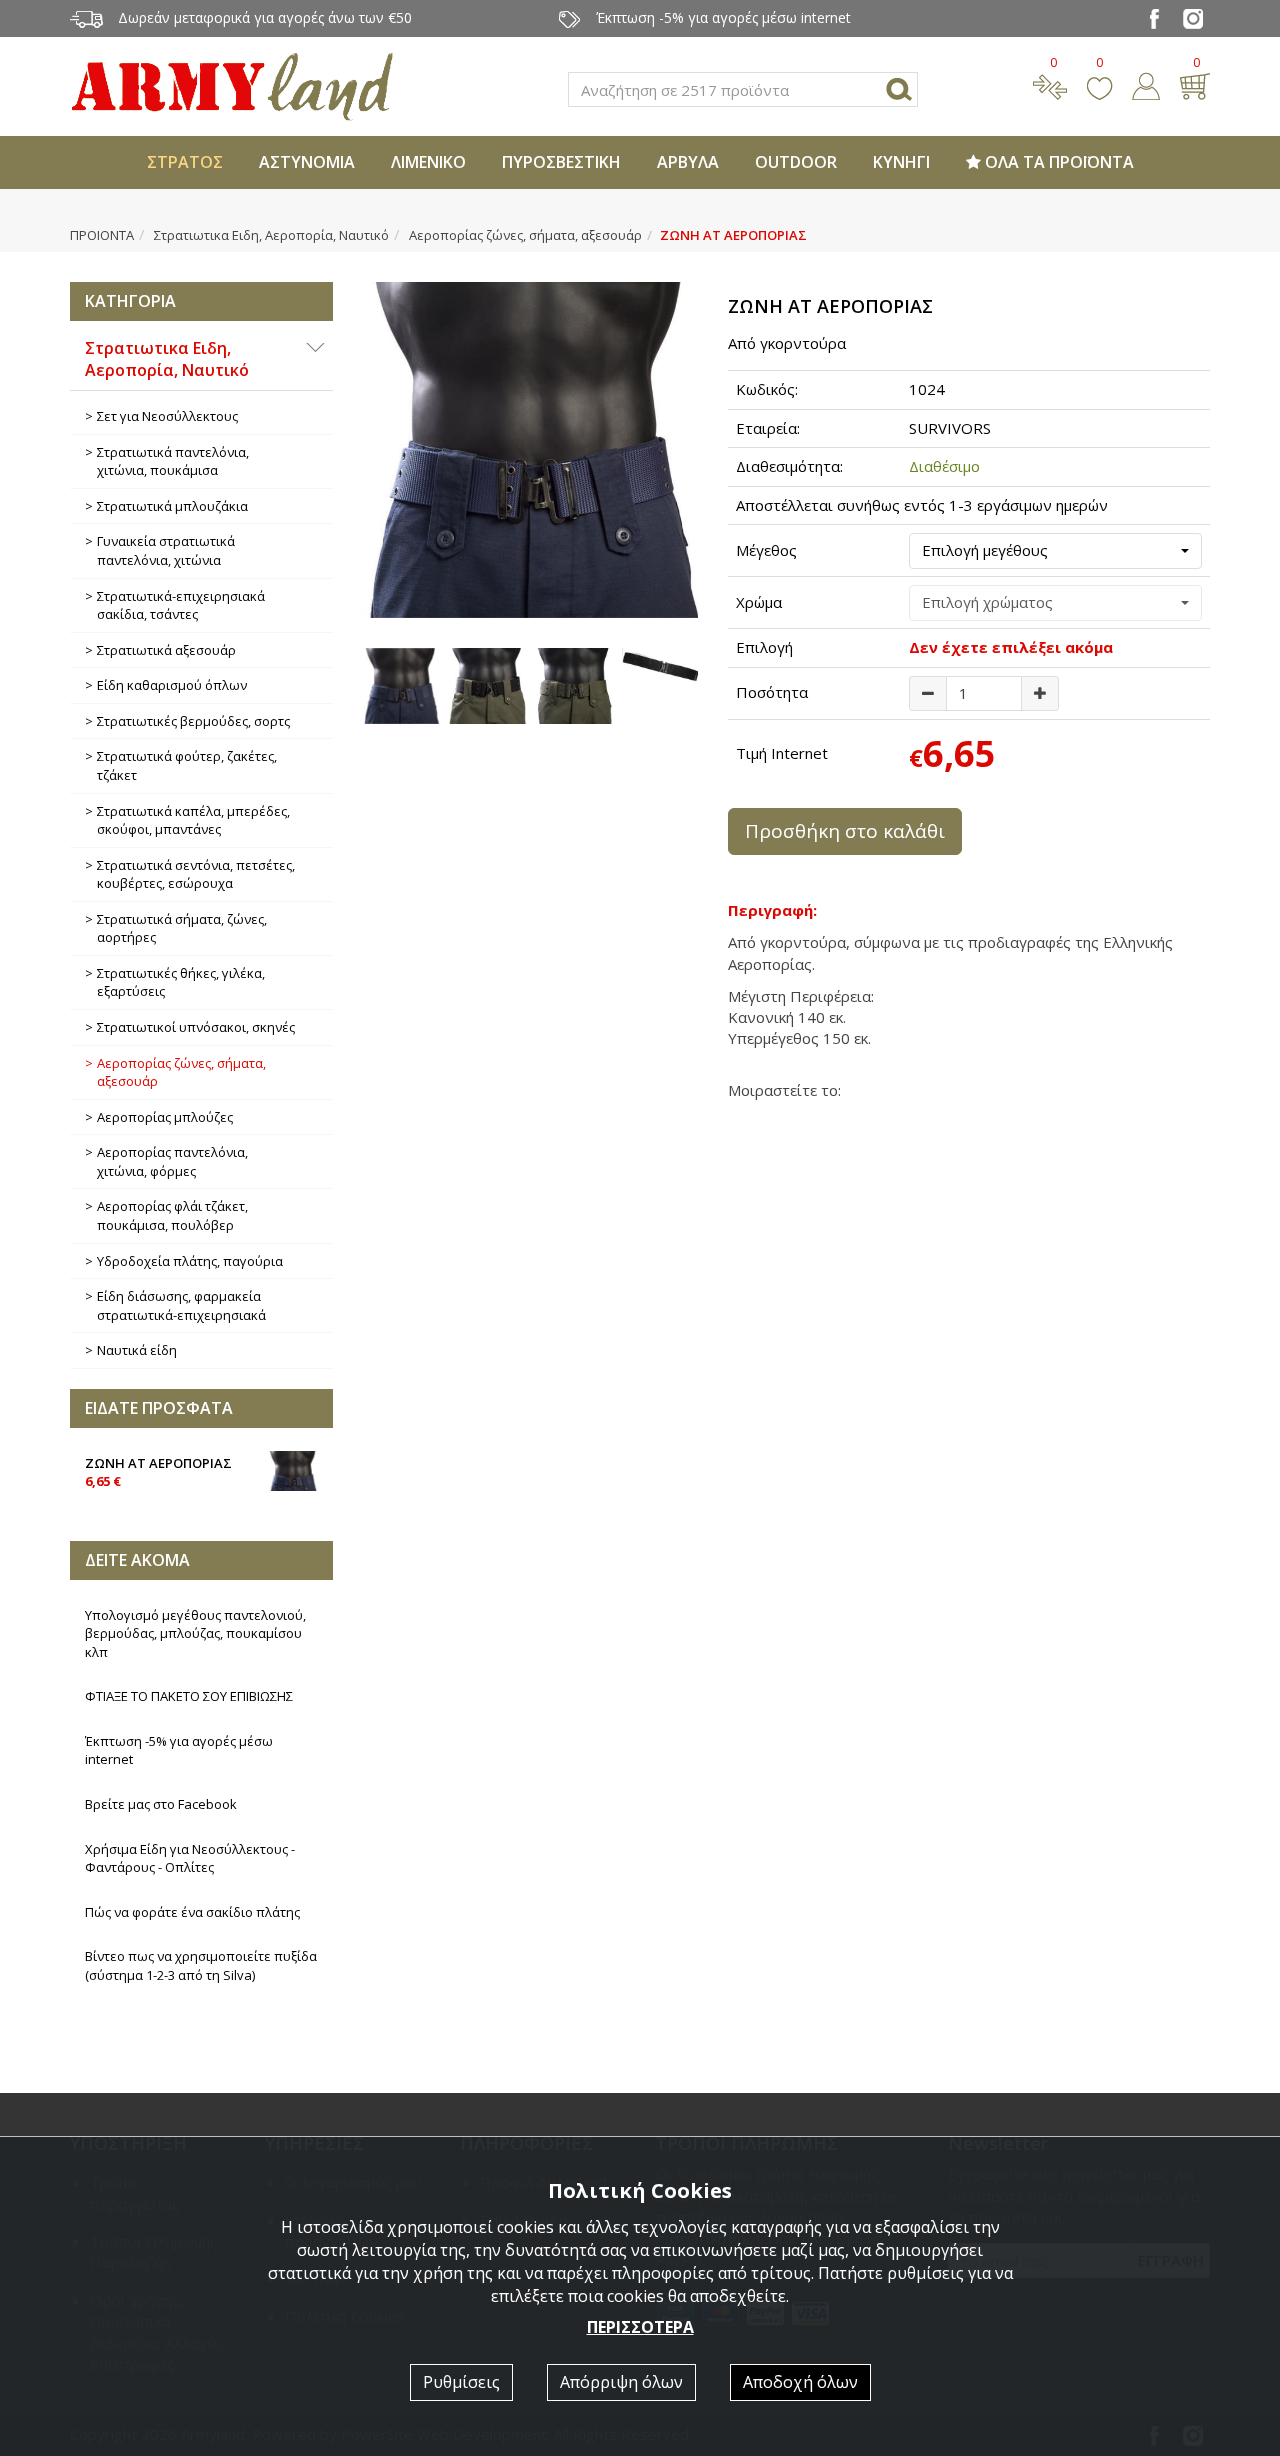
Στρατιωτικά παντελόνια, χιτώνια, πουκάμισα (173, 461)
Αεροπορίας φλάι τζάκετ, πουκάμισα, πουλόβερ (172, 1215)
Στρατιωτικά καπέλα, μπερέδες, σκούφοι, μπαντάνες (193, 820)
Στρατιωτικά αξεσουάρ (166, 650)
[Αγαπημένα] (1099, 84)
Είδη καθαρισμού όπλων (172, 685)
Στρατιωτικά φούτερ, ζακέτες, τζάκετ (187, 765)
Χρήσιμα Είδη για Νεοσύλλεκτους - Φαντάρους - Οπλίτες (190, 1858)
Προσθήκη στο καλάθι (845, 831)
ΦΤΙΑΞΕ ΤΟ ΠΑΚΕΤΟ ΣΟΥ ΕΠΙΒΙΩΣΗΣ (189, 1696)
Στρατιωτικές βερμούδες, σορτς (193, 721)
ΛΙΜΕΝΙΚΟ (428, 162)
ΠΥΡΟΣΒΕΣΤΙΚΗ (561, 162)
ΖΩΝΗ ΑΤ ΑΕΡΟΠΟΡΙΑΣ (158, 1472)
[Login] (1146, 84)
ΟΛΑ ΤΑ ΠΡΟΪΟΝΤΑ (1057, 162)
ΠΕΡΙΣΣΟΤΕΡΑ (640, 2327)
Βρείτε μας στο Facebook (161, 1804)
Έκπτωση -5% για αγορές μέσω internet (179, 1750)
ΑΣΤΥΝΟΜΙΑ (307, 162)
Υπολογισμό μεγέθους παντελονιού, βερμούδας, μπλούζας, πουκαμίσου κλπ (195, 1633)
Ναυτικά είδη (137, 1350)
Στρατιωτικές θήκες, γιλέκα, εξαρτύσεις (181, 982)
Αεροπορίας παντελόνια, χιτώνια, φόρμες (172, 1161)
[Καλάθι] (1194, 84)
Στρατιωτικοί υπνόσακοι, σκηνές (196, 1027)
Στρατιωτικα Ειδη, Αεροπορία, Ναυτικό (271, 235)
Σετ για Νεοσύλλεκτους (167, 416)
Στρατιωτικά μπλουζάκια (172, 506)
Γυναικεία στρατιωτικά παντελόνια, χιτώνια (166, 550)
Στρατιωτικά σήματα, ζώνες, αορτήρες (182, 928)
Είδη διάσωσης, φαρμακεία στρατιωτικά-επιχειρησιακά (181, 1305)
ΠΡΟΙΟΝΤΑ (102, 235)
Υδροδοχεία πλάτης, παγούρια (190, 1261)
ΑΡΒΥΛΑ (688, 162)
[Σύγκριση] (1050, 84)
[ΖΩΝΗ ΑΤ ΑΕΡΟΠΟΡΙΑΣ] (531, 450)
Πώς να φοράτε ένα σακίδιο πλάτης (192, 1912)
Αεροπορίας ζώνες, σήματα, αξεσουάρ (525, 235)
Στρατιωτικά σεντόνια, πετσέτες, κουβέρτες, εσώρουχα (196, 874)
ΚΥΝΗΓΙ (901, 162)
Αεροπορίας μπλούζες (165, 1117)
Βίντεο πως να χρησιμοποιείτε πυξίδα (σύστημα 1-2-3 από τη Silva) (201, 1965)
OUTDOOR (796, 162)
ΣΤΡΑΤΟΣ (185, 162)
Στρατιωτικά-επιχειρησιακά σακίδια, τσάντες (181, 605)
